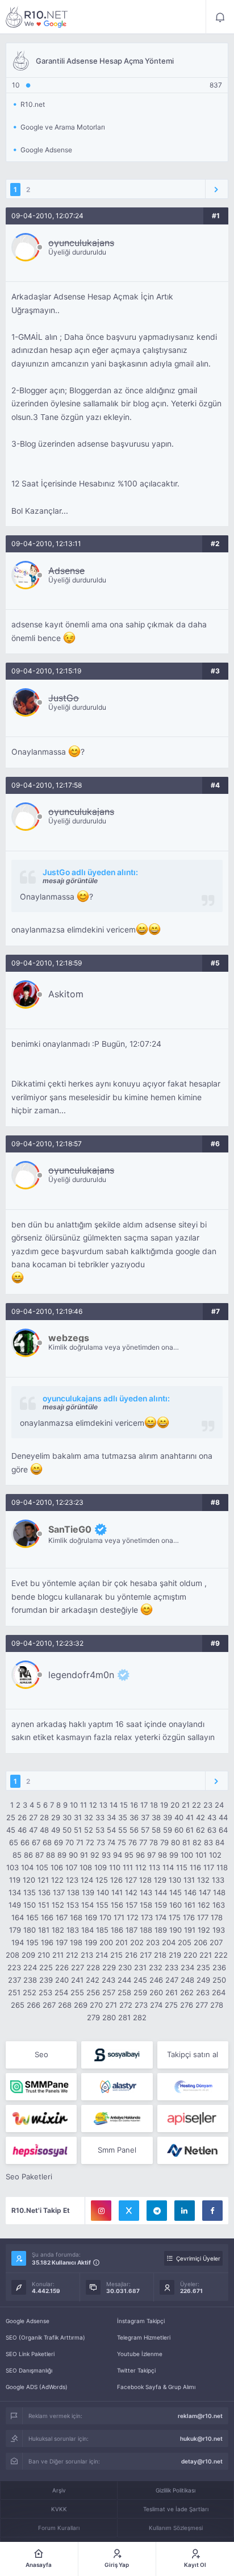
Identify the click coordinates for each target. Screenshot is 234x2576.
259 (140, 1992)
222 (221, 1955)
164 (18, 1917)
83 (208, 1842)
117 (209, 1867)
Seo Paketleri (29, 2177)
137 (59, 1892)
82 (197, 1842)
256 (93, 1992)
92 (95, 1855)
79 (164, 1842)
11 (83, 1805)
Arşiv (59, 2490)
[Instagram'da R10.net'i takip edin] (101, 2211)
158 (146, 1905)
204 (169, 1942)
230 (125, 1967)
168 (76, 1917)
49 (56, 1830)
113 (154, 1867)
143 (146, 1892)
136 (44, 1892)
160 (175, 1905)
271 (111, 2005)
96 (140, 1855)
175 (175, 1917)
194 (18, 1942)
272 (126, 2005)
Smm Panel (117, 2150)
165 (32, 1917)
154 (87, 1905)
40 (179, 1817)
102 (215, 1855)
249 (203, 1980)
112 (141, 1867)
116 (195, 1867)
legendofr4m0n (81, 1675)
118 (222, 1867)
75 (122, 1842)
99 (174, 1855)
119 (15, 1880)
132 (203, 1880)
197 (62, 1942)
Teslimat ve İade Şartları (176, 2509)
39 (168, 1817)
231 (140, 1967)
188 (146, 1930)
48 (44, 1830)
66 (25, 1842)
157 (131, 1905)
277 (202, 2005)
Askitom (66, 994)
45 (11, 1830)
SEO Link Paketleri (30, 2354)
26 (22, 1817)
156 (117, 1905)
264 (219, 1992)
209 (28, 1955)
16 (134, 1805)
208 (12, 1955)
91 (84, 1855)
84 (220, 1842)
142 (131, 1892)
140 (103, 1892)
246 (156, 1980)
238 (30, 1980)
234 (187, 1967)
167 (62, 1917)
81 (186, 1842)
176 (189, 1917)
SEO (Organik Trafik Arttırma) (45, 2337)
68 (47, 1842)
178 (217, 1917)
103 (12, 1867)
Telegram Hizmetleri (144, 2337)
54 (111, 1830)
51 (78, 1830)
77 (143, 1842)
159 (161, 1905)
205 (185, 1942)
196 (47, 1942)
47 (33, 1830)
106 (57, 1867)
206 (200, 1942)
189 (161, 1930)
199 (91, 1942)
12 (93, 1805)
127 (131, 1880)
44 (223, 1817)
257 (109, 1992)
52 (89, 1830)
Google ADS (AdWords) (37, 2387)
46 (22, 1830)
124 (87, 1880)
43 (212, 1817)
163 (219, 1905)
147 (205, 1892)
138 (73, 1892)
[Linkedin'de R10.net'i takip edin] (185, 2211)
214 (102, 1955)
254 (61, 1992)
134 (15, 1892)
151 (44, 1905)
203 (153, 1942)
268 (65, 2005)
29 (56, 1817)
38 (156, 1817)
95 (129, 1855)
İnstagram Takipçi (141, 2321)
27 (33, 1817)
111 (128, 1867)
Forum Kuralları (59, 2528)
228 (93, 1967)
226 (62, 1967)
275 (171, 2005)
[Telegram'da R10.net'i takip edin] (157, 2211)
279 (93, 2017)
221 (206, 1955)
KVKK (59, 2509)
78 (154, 1842)
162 (204, 1905)
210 (44, 1955)
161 (190, 1905)
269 (81, 2005)
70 (70, 1842)
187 (131, 1930)
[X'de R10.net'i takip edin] (129, 2211)
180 (30, 1930)
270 (96, 2005)
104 (27, 1867)
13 (103, 1805)
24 (219, 1805)
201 (122, 1942)
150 (30, 1905)
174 (161, 1917)
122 (57, 1880)
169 (91, 1917)
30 (67, 1817)
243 (108, 1980)
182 (58, 1930)
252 (30, 1992)
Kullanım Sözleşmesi (176, 2528)
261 (172, 1992)
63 (212, 1830)
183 (73, 1930)
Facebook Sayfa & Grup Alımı (156, 2387)
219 (175, 1955)
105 (42, 1867)
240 (62, 1980)
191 (190, 1930)
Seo (41, 2054)
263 (203, 1992)
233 (172, 1967)
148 (219, 1892)
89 (62, 1855)
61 (190, 1830)
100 (187, 1855)
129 (160, 1880)
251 (14, 1992)
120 (29, 1880)
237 (14, 1980)
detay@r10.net (202, 2461)
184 (87, 1930)
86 (28, 1855)
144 (161, 1892)
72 (90, 1842)
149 (15, 1905)
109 (101, 1867)
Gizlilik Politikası (175, 2490)
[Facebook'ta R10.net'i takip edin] (212, 2211)
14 (114, 1805)
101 (201, 1855)
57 (145, 1830)
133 (218, 1880)
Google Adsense (28, 2321)
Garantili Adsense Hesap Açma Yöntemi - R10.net (37, 17)
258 (124, 1992)
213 (87, 1955)
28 (44, 1817)
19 (164, 1805)
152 (58, 1905)
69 (58, 1842)
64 (223, 1830)
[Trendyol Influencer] (41, 2119)
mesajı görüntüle (70, 881)
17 (144, 1805)
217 (146, 1955)
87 (39, 1855)
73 (101, 1842)
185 (102, 1930)
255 (77, 1992)
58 (156, 1830)
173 (147, 1917)
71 (80, 1842)
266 (34, 2005)
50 (67, 1830)
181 (44, 1930)
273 (141, 2005)
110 (115, 1867)
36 (134, 1817)
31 (78, 1817)
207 (216, 1942)
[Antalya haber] (117, 2119)
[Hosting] (117, 2087)
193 (219, 1930)
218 (160, 1955)
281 (124, 2017)
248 (187, 1980)
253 (45, 1992)
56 (134, 1830)
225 (46, 1967)
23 (208, 1805)
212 (72, 1955)
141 (117, 1892)
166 (47, 1917)
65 (14, 1842)
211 (58, 1955)
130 (175, 1880)
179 (15, 1930)
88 (51, 1855)
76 (133, 1842)
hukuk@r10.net (201, 2438)
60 (179, 1830)
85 (17, 1855)
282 (140, 2017)
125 (102, 1880)
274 (156, 2005)
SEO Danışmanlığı (29, 2370)
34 (111, 1817)
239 (46, 1980)
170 (105, 1917)
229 (109, 1967)
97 (151, 1855)
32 (89, 1817)
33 (100, 1817)
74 (111, 1842)
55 (123, 1830)
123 (72, 1880)
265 (18, 2005)
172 (133, 1917)
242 (93, 1980)
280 (109, 2017)
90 (73, 1855)
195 (32, 1942)
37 (145, 1817)
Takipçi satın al (193, 2054)
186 (117, 1930)
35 (123, 1817)
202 (137, 1942)
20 (175, 1805)
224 (30, 1967)
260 (156, 1992)
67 (36, 1842)
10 (74, 1805)
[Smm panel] (41, 2087)
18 (154, 1805)
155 (102, 1905)
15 (124, 1805)
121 (43, 1880)
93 (106, 1855)
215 (116, 1955)
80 (175, 1842)
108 (86, 1867)
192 (204, 1930)
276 (187, 2005)
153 (73, 1905)
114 (168, 1867)
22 (197, 1805)
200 (106, 1942)
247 (172, 1980)
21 (186, 1805)
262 (187, 1992)
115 (182, 1867)
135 (30, 1892)
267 (49, 2005)
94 (118, 1855)
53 (100, 1830)
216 (131, 1955)
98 (162, 1855)
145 (175, 1892)
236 (219, 1967)
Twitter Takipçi (136, 2370)
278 (217, 2005)
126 (116, 1880)
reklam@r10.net (200, 2416)
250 (219, 1980)
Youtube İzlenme (140, 2354)
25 (11, 1817)
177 (203, 1917)
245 (140, 1980)
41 (190, 1817)
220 (190, 1955)
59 (168, 1830)
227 (78, 1967)
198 (76, 1942)
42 (200, 1817)
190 (175, 1930)
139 (88, 1892)
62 (200, 1830)
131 (189, 1880)
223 (14, 1967)
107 (71, 1867)
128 (145, 1880)
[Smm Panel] (117, 2055)
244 (124, 1980)
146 (190, 1892)
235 (203, 1967)
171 (119, 1917)
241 (77, 1980)
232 (156, 1967)
